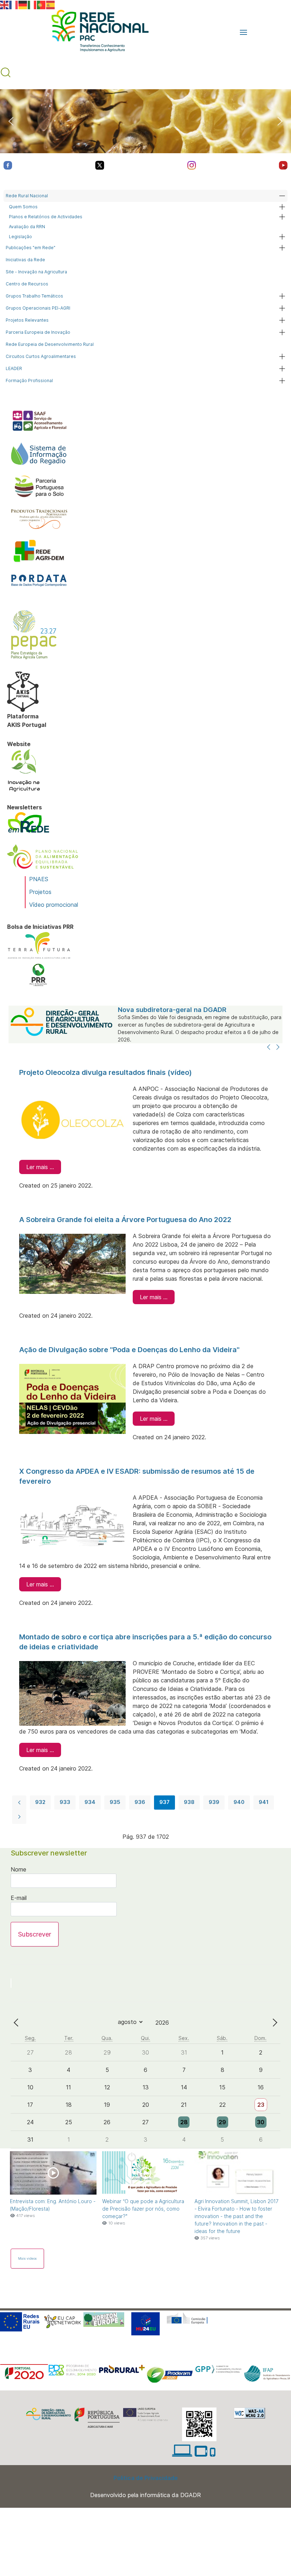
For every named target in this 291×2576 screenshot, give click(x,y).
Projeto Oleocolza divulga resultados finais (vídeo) (106, 1072)
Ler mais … (40, 1167)
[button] (243, 32)
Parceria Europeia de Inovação (38, 332)
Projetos (40, 892)
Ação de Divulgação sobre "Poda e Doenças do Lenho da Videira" (129, 1350)
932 (40, 1802)
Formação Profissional (29, 381)
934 (90, 1802)
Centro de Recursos (27, 284)
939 (214, 1802)
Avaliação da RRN (27, 227)
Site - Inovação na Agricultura (36, 272)
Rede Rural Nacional (27, 196)
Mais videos (27, 2258)
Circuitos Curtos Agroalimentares (41, 356)
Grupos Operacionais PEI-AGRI (38, 308)
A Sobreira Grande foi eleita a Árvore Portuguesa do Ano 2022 (125, 1220)
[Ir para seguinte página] (19, 1817)
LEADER (14, 368)
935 (115, 1802)
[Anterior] (269, 1048)
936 (140, 1802)
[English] (5, 4)
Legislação (20, 237)
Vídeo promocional (54, 905)
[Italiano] (32, 4)
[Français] (14, 4)
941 (264, 1802)
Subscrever (35, 1934)
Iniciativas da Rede (25, 260)
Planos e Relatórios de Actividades (46, 217)
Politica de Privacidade (146, 2478)
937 (164, 1802)
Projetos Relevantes (27, 320)
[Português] (42, 4)
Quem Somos (23, 207)
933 (65, 1802)
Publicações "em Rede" (31, 248)
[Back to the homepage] (97, 32)
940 (239, 1802)
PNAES (39, 879)
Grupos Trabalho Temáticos (34, 296)
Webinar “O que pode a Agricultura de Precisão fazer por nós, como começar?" (143, 2209)
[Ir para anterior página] (19, 1803)
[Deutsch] (23, 4)
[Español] (51, 4)
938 (189, 1802)
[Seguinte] (278, 1048)
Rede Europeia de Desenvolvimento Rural (50, 344)
